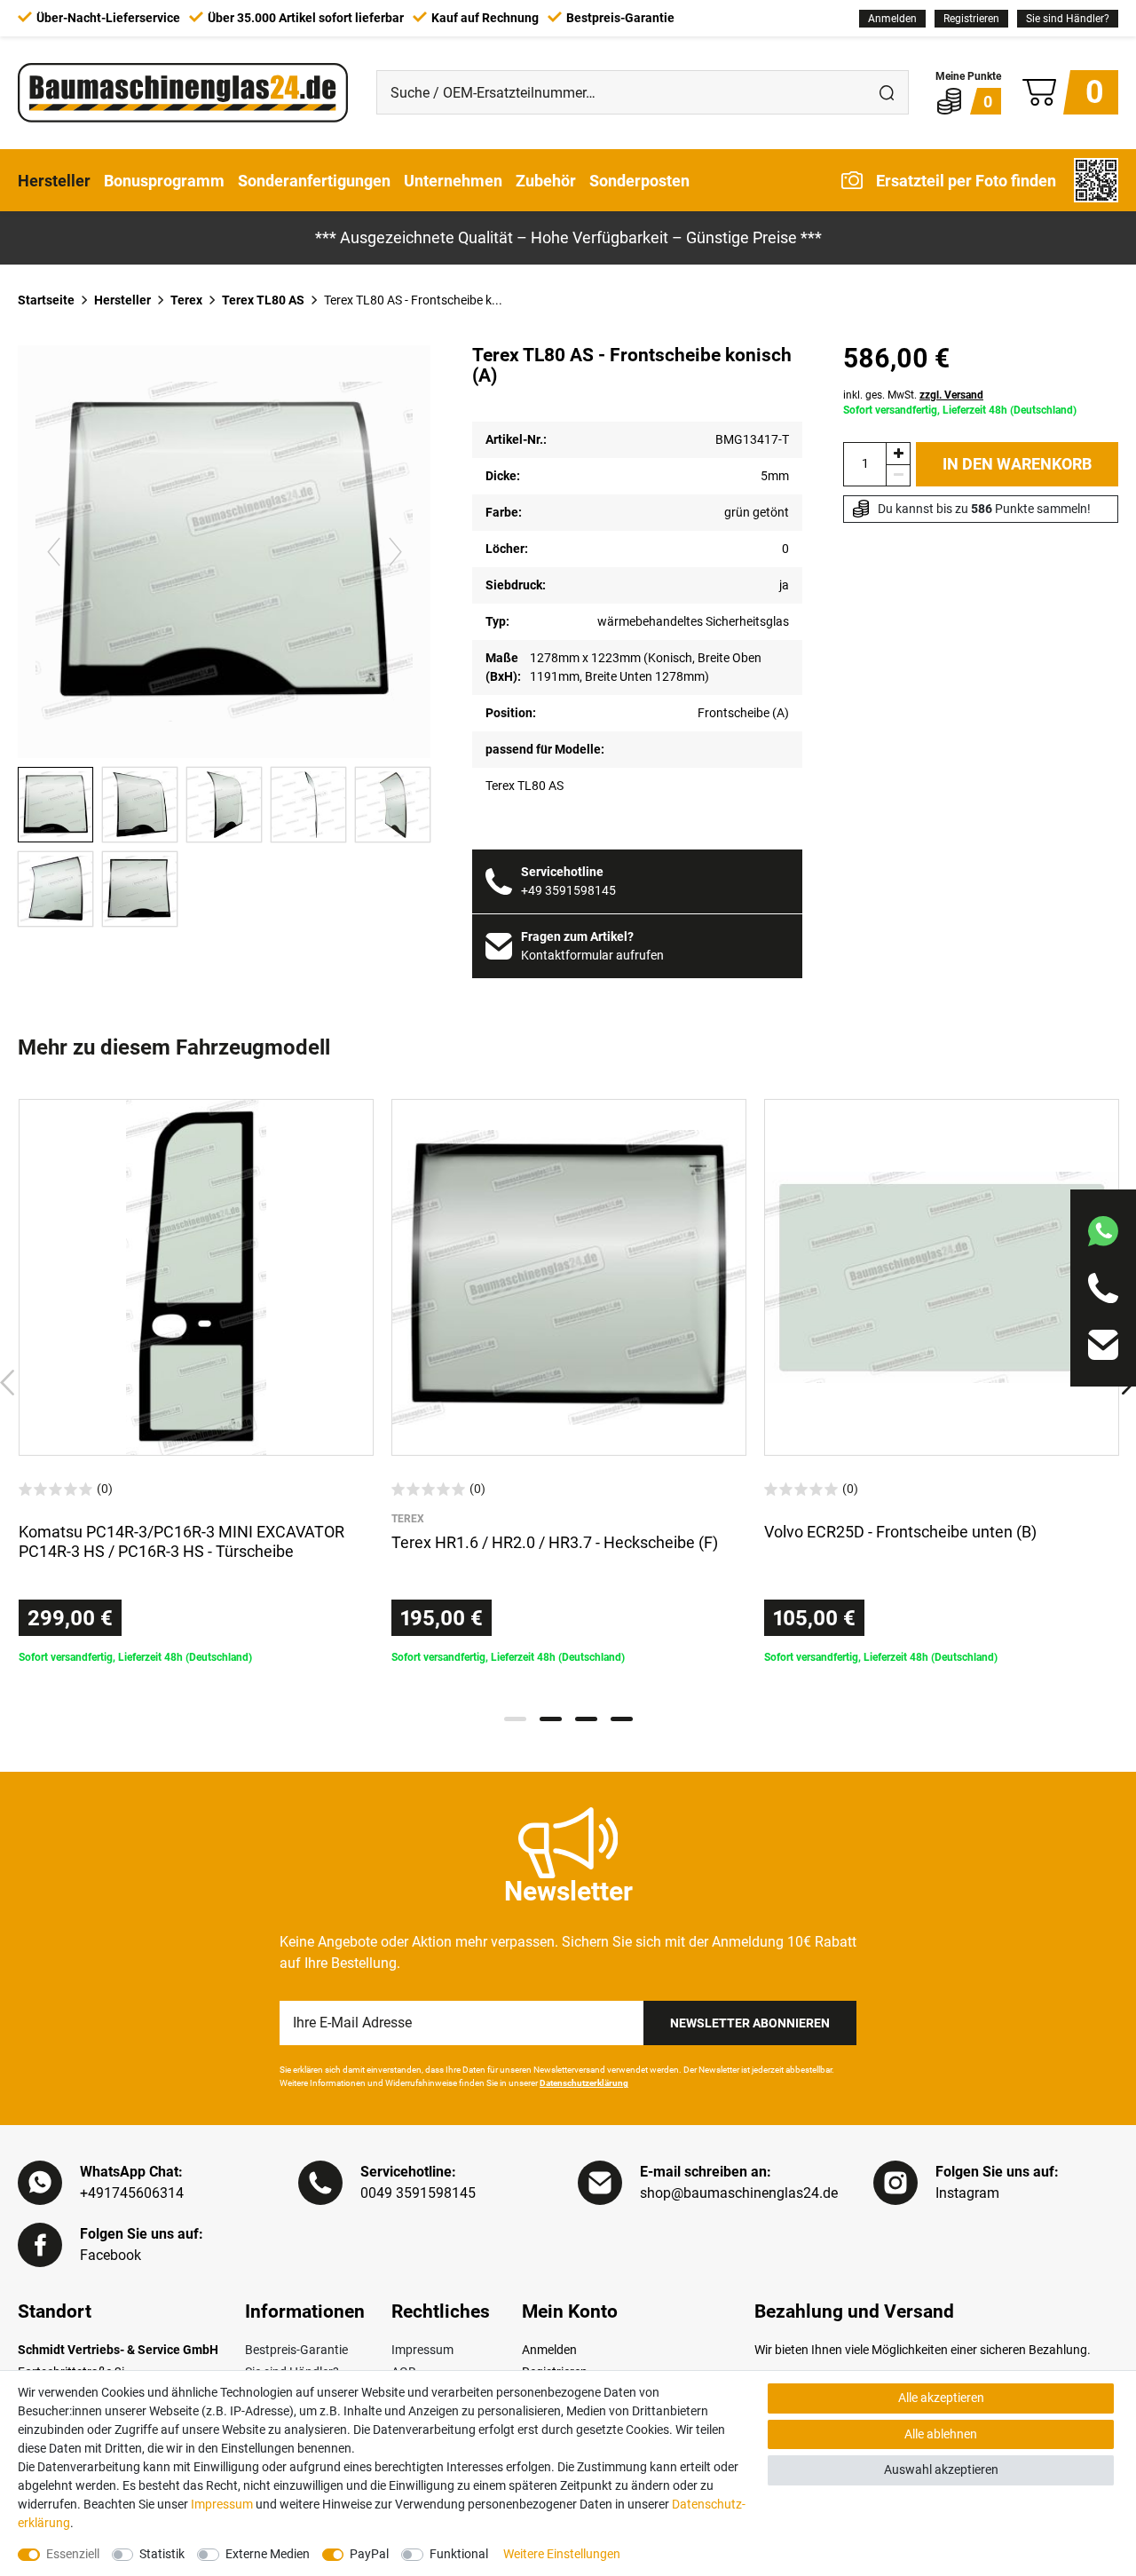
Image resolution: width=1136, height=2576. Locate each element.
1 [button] (515, 1719)
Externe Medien (268, 2554)
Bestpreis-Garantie (296, 2350)
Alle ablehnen (941, 2434)
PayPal (369, 2554)
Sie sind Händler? (1068, 19)
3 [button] (586, 1719)
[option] (196, 1382)
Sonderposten (639, 180)
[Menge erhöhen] (898, 453)
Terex (186, 300)
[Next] (395, 552)
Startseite (46, 300)
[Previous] (54, 552)
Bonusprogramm (164, 180)
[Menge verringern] (898, 475)
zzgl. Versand (951, 395)
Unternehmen (453, 180)
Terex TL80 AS (263, 300)
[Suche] (887, 92)
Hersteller (54, 180)
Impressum (422, 2350)
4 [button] (622, 1719)
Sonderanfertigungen (314, 180)
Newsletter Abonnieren (750, 2023)
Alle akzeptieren (941, 2398)
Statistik (162, 2554)
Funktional (459, 2554)
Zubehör (546, 180)
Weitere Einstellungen (562, 2554)
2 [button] (551, 1719)
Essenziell (73, 2554)
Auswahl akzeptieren (941, 2469)
